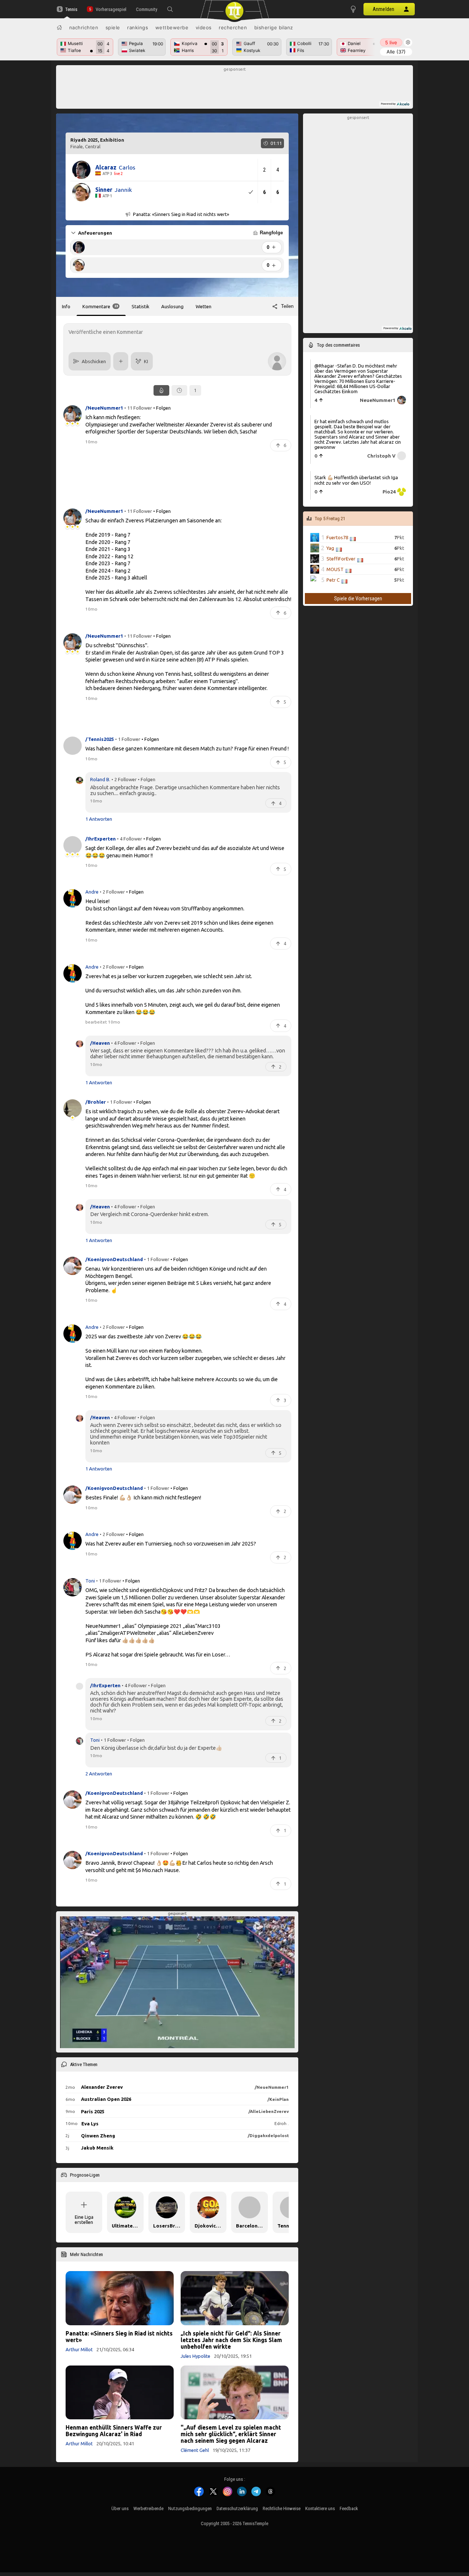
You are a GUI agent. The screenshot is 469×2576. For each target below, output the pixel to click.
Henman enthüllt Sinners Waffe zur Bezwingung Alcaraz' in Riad (114, 2431)
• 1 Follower (128, 739)
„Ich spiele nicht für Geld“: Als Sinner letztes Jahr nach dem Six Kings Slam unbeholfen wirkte (231, 2340)
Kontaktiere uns (320, 2508)
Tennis (71, 9)
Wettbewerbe (172, 27)
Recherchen (233, 27)
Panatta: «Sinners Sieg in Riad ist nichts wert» (119, 2337)
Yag (330, 548)
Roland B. (100, 779)
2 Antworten (99, 1773)
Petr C (333, 580)
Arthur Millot (79, 2349)
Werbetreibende (148, 2508)
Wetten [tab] (204, 306)
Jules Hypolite (195, 2356)
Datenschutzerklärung (237, 2508)
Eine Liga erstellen (84, 2219)
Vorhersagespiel (111, 9)
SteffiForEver (341, 559)
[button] (170, 9)
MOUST (335, 569)
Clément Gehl (195, 2450)
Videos (204, 27)
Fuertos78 (337, 537)
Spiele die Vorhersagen (358, 599)
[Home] (59, 27)
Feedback (349, 2508)
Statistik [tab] (141, 306)
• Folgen (162, 407)
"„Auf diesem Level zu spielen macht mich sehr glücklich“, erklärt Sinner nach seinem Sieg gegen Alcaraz (231, 2434)
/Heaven (100, 1043)
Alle (396, 52)
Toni (91, 1580)
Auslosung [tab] (172, 306)
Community (147, 9)
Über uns (120, 2508)
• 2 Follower (124, 779)
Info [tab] (66, 306)
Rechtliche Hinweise (282, 2508)
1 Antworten (99, 819)
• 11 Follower (138, 407)
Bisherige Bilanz (274, 27)
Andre (93, 892)
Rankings (138, 27)
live (391, 42)
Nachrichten (84, 27)
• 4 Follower (130, 838)
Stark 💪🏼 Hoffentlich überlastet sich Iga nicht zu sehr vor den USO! (356, 480)
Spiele (113, 27)
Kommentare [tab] (100, 306)
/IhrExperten (105, 1685)
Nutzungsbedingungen (190, 2508)
